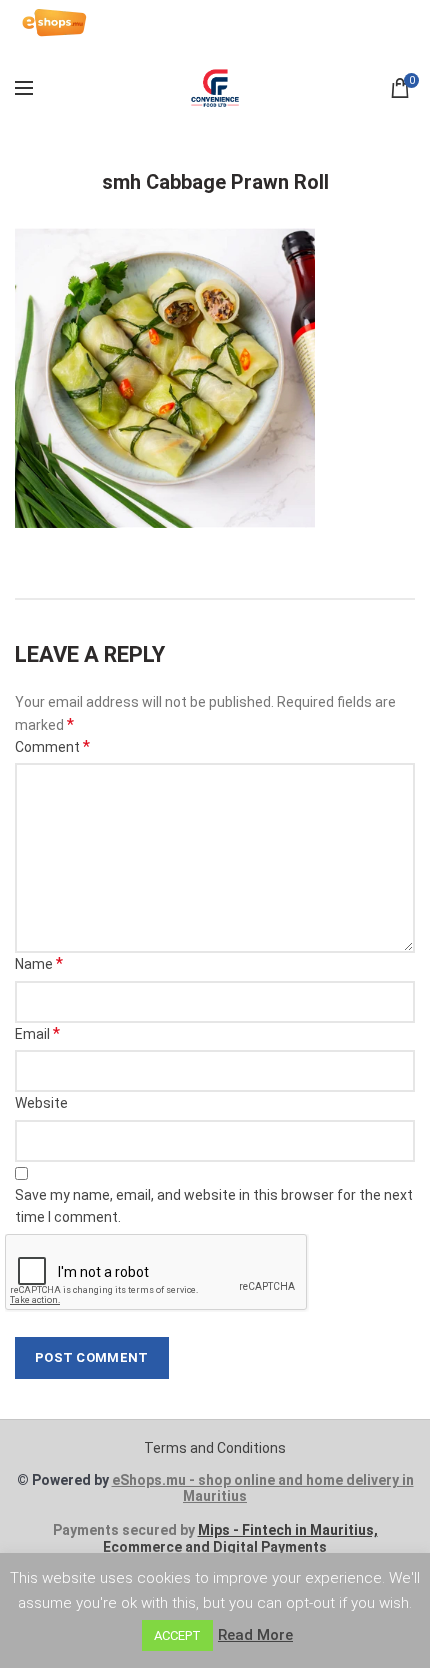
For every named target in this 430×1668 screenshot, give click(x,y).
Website (41, 1103)
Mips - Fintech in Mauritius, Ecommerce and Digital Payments (240, 1538)
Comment (52, 746)
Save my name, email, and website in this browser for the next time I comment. (214, 1206)
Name (39, 963)
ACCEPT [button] (177, 1635)
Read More (255, 1635)
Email (37, 1033)
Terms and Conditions (215, 1448)
